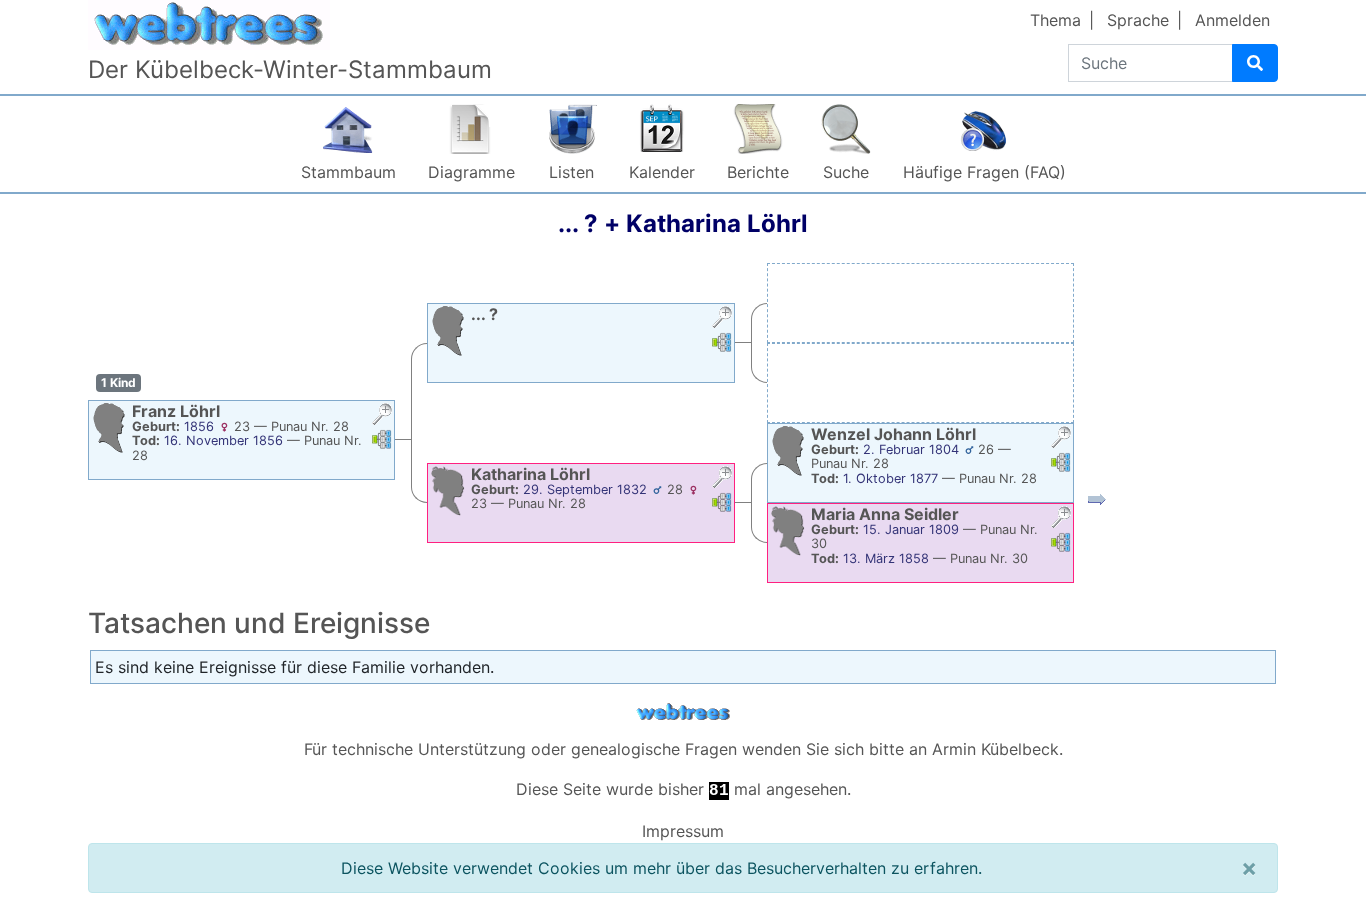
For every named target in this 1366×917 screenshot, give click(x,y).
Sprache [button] (1138, 20)
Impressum (683, 831)
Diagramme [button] (471, 172)
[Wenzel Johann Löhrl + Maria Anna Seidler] (1097, 503)
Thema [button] (1055, 20)
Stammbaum (348, 172)
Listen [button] (571, 172)
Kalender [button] (662, 172)
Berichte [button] (758, 172)
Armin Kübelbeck (995, 749)
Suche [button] (846, 172)
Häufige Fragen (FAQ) (984, 172)
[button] (382, 416)
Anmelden (1232, 20)
